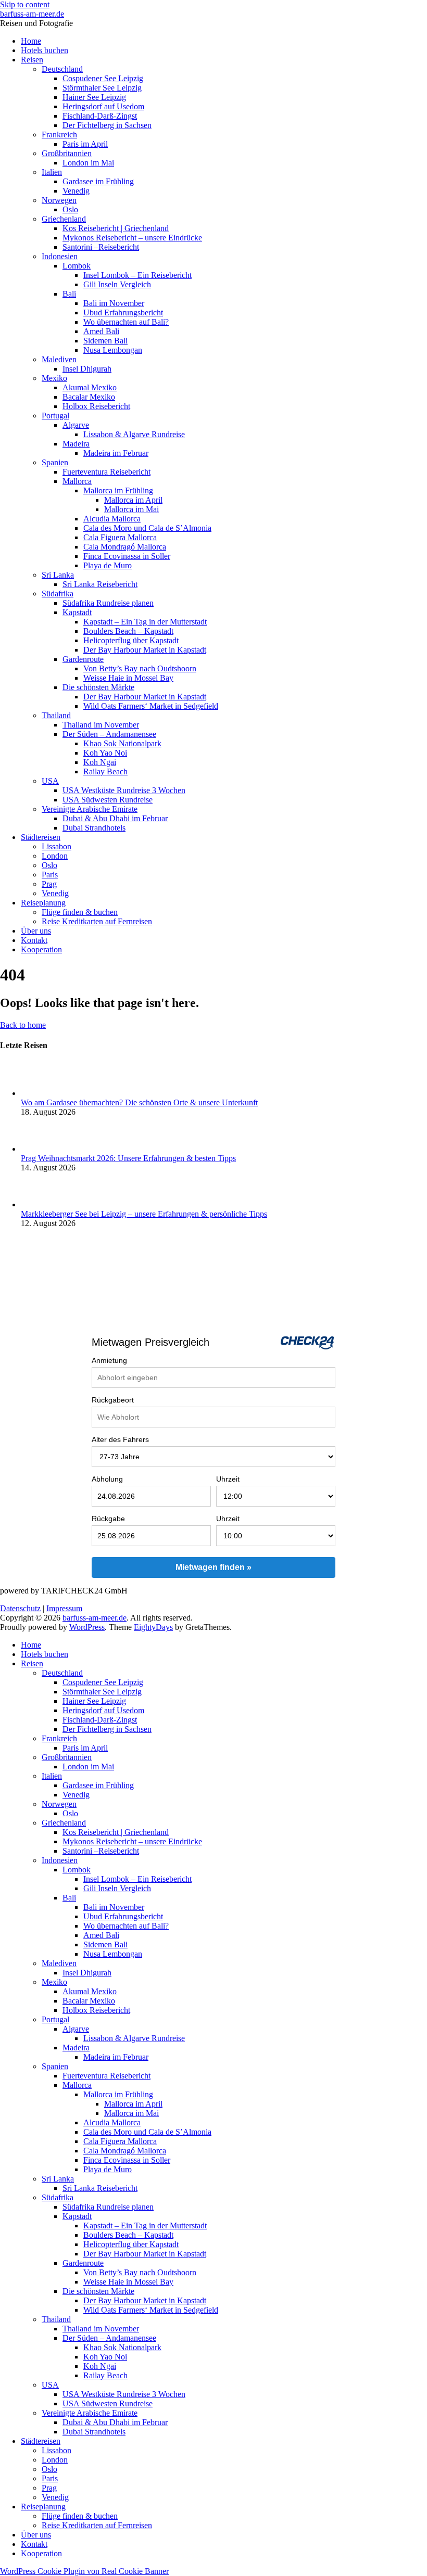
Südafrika (58, 594)
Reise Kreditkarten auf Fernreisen (97, 921)
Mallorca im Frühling (118, 490)
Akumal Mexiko (90, 387)
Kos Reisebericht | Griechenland (116, 228)
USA (50, 781)
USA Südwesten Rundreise (108, 800)
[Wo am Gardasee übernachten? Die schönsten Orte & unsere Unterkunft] (38, 1093)
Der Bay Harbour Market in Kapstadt (145, 650)
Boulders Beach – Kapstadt (128, 631)
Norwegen (59, 200)
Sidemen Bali (105, 341)
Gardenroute (83, 659)
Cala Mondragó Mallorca (125, 547)
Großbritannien (67, 153)
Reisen (32, 60)
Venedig (76, 191)
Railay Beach (105, 771)
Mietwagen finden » (213, 1567)
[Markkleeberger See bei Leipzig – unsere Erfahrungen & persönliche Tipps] (38, 1204)
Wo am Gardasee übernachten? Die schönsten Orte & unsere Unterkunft (139, 1102)
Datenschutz (20, 1608)
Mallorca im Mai (131, 509)
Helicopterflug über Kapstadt (131, 640)
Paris (50, 875)
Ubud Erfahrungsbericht (123, 313)
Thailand (56, 715)
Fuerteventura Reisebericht (106, 472)
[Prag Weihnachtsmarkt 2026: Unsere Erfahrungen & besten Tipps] (38, 1149)
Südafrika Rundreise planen (108, 603)
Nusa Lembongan (113, 350)
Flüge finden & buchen (80, 912)
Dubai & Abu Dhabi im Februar (115, 818)
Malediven (59, 359)
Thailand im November (101, 725)
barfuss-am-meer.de (32, 14)
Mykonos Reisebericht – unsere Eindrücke (132, 238)
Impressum (64, 1608)
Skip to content (25, 4)
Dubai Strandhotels (94, 828)
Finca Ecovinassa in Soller (127, 556)
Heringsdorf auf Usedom (103, 106)
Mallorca (77, 481)
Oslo (70, 209)
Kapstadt (77, 612)
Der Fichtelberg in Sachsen (107, 125)
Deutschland (62, 69)
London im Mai (88, 163)
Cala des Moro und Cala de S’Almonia (147, 528)
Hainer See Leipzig (94, 97)
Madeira (76, 444)
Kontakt (34, 940)
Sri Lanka (58, 575)
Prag (49, 884)
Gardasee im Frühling (98, 181)
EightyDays (153, 1627)
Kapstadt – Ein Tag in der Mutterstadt (145, 622)
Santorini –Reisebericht (101, 247)
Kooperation (41, 949)
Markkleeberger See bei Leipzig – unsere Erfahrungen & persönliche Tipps (144, 1214)
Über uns (36, 931)
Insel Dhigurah (87, 369)
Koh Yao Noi (105, 753)
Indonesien (60, 256)
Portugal (55, 416)
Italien (52, 172)
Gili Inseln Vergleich (117, 284)
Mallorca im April (133, 500)
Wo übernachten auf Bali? (126, 322)
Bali (69, 294)
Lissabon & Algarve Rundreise (134, 434)
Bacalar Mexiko (89, 397)
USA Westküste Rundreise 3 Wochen (124, 790)
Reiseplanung (43, 903)
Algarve (76, 425)
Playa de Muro (108, 565)
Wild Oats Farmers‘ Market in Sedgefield (151, 706)
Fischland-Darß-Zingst (100, 116)
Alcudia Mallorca (112, 519)
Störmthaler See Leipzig (102, 88)
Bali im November (114, 303)
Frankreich (59, 135)
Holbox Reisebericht (96, 406)
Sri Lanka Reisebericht (100, 584)
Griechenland (64, 219)
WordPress (87, 1627)
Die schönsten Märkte (98, 687)
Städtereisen (41, 837)
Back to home (23, 1025)
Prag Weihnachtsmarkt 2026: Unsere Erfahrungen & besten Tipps (128, 1158)
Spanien (55, 462)
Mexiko (54, 378)
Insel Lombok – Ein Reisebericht (137, 275)
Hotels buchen (45, 50)
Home (31, 41)
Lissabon (56, 846)
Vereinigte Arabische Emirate (90, 809)
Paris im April (85, 144)
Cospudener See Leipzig (103, 78)
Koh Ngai (100, 762)
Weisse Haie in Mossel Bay (128, 678)
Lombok (77, 266)
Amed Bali (101, 331)
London (55, 856)
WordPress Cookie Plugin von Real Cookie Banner (84, 2571)
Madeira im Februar (116, 453)
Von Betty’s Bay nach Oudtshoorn (140, 668)
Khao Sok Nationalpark (122, 743)
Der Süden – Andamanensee (109, 734)
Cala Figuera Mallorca (120, 537)
